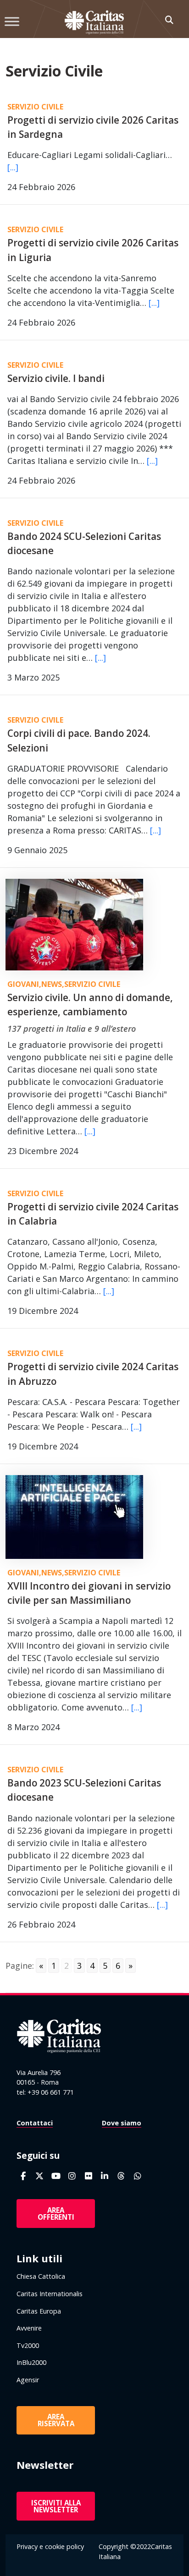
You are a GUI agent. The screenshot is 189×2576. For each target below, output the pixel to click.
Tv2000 (28, 2345)
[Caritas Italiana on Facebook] (23, 2176)
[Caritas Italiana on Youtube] (56, 2176)
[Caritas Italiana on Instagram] (72, 2176)
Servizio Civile (35, 107)
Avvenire (29, 2328)
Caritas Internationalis (50, 2294)
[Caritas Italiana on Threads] (121, 2176)
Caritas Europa (39, 2311)
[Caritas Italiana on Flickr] (88, 2176)
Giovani (23, 984)
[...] (13, 167)
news (52, 984)
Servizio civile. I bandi (56, 378)
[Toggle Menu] (12, 21)
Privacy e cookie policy (50, 2546)
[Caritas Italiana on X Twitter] (40, 2176)
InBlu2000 (31, 2362)
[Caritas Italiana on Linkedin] (105, 2176)
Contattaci (35, 2123)
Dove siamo (122, 2123)
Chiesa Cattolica (41, 2276)
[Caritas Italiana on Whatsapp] (137, 2176)
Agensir (28, 2380)
